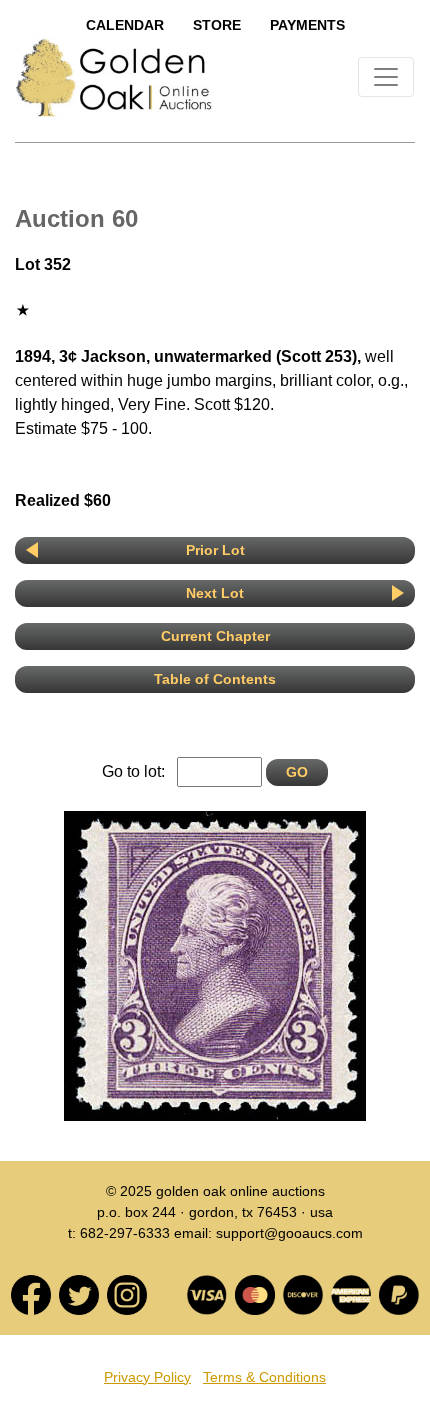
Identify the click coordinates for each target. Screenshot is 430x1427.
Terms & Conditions (264, 1377)
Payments (307, 25)
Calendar (125, 25)
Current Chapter (215, 636)
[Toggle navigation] (386, 77)
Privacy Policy (147, 1377)
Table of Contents (215, 679)
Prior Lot (215, 550)
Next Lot (215, 593)
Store (217, 25)
